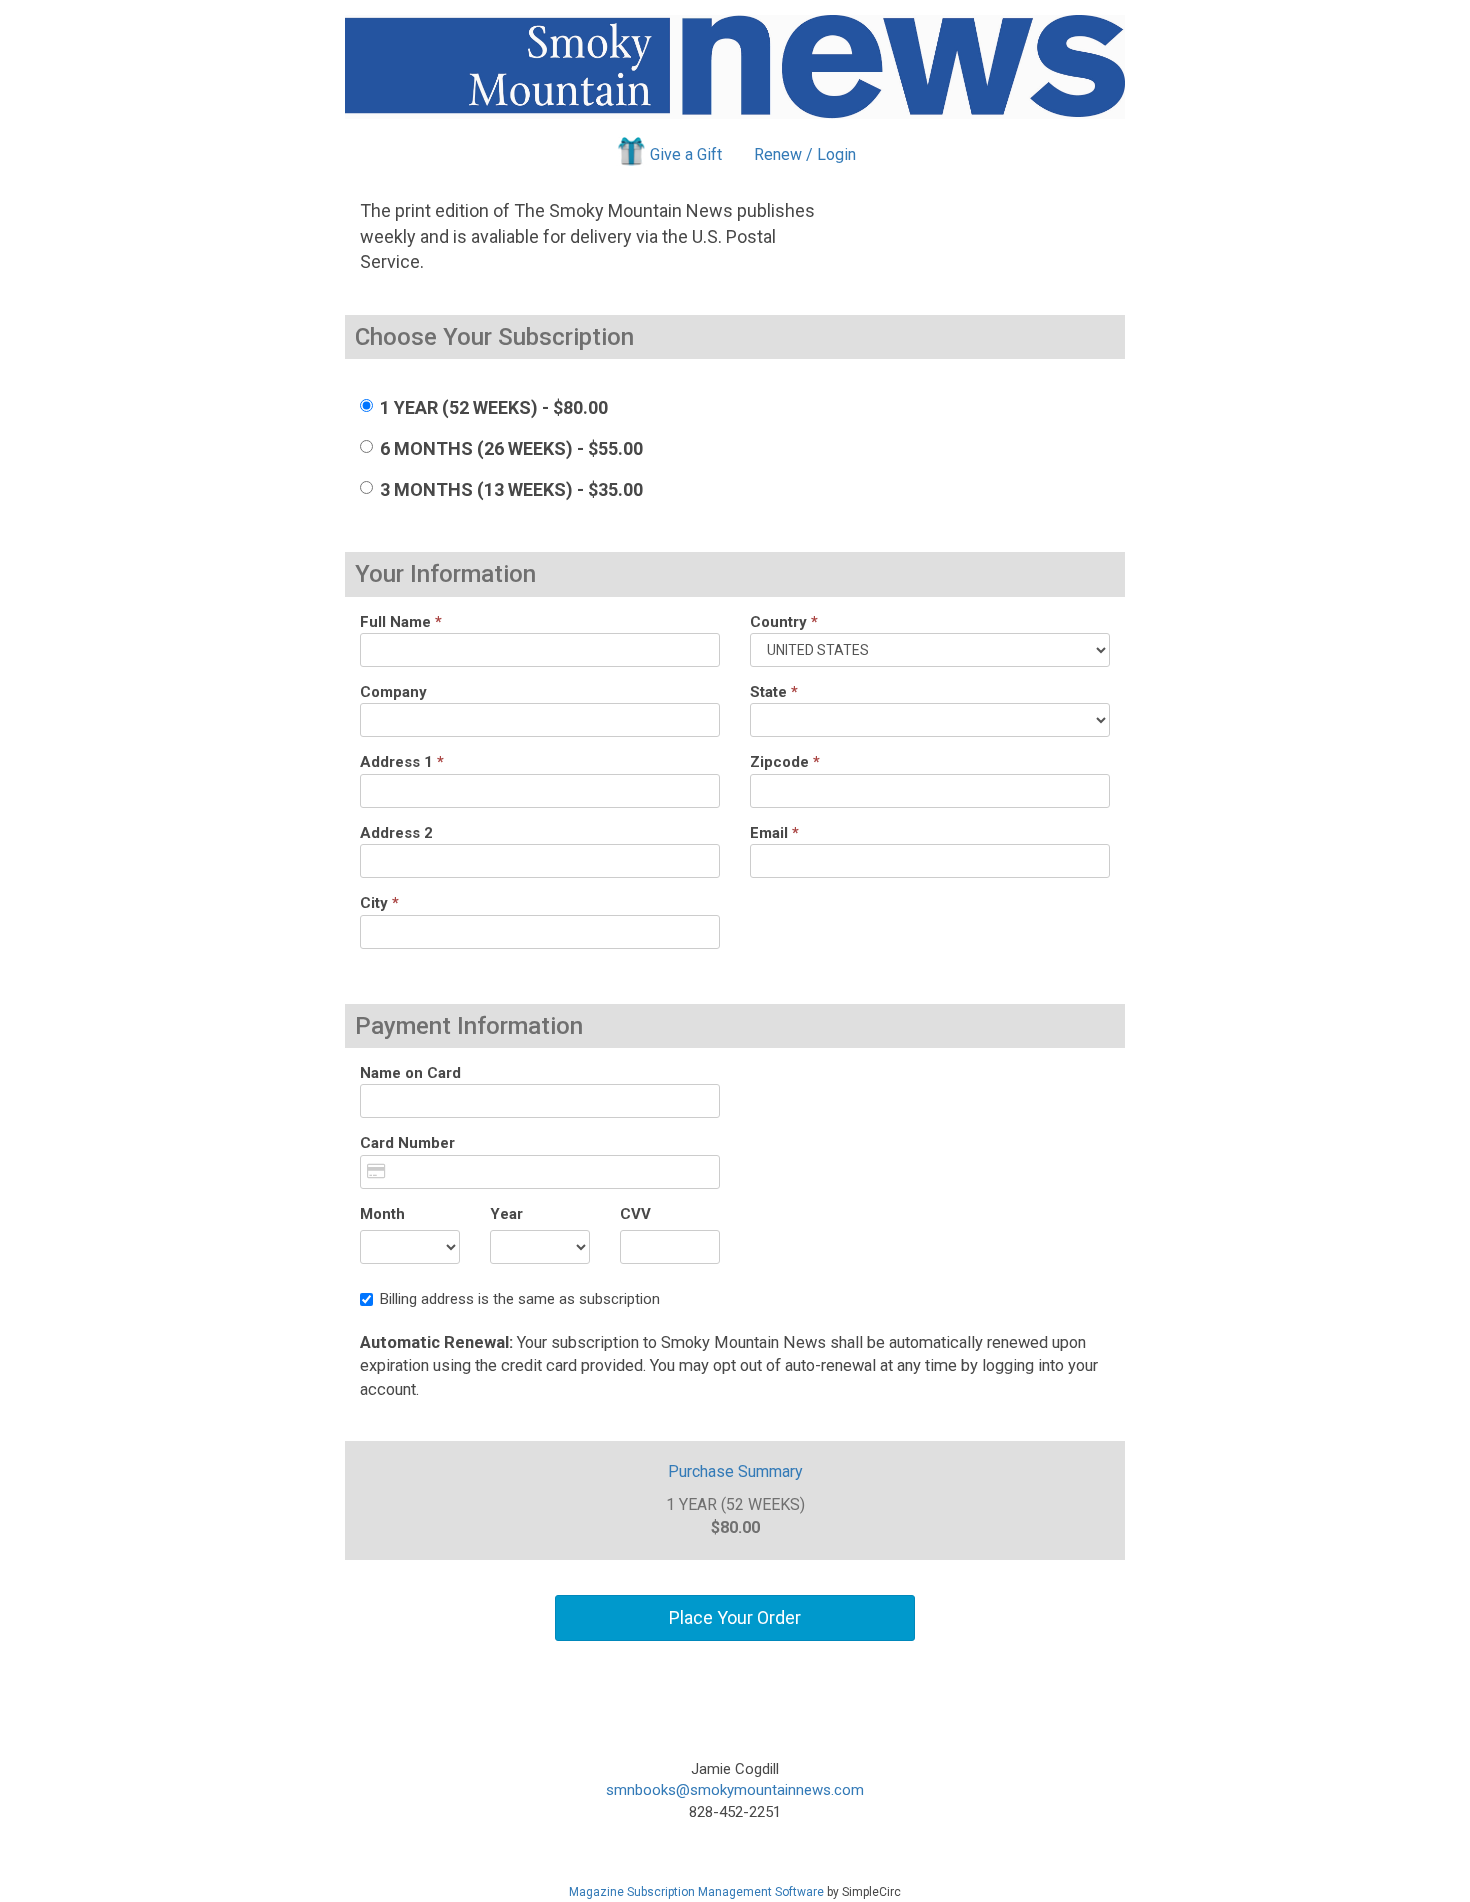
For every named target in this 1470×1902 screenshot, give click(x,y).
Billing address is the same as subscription (520, 1299)
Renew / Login (805, 154)
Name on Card (410, 1073)
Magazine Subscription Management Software (696, 1892)
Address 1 (402, 762)
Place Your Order (735, 1617)
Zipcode (785, 762)
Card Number (407, 1143)
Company (393, 692)
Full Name (401, 622)
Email (774, 833)
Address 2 (396, 833)
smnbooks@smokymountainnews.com (735, 1790)
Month (382, 1214)
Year (506, 1214)
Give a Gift (686, 154)
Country (784, 622)
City (379, 903)
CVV (635, 1214)
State (774, 692)
